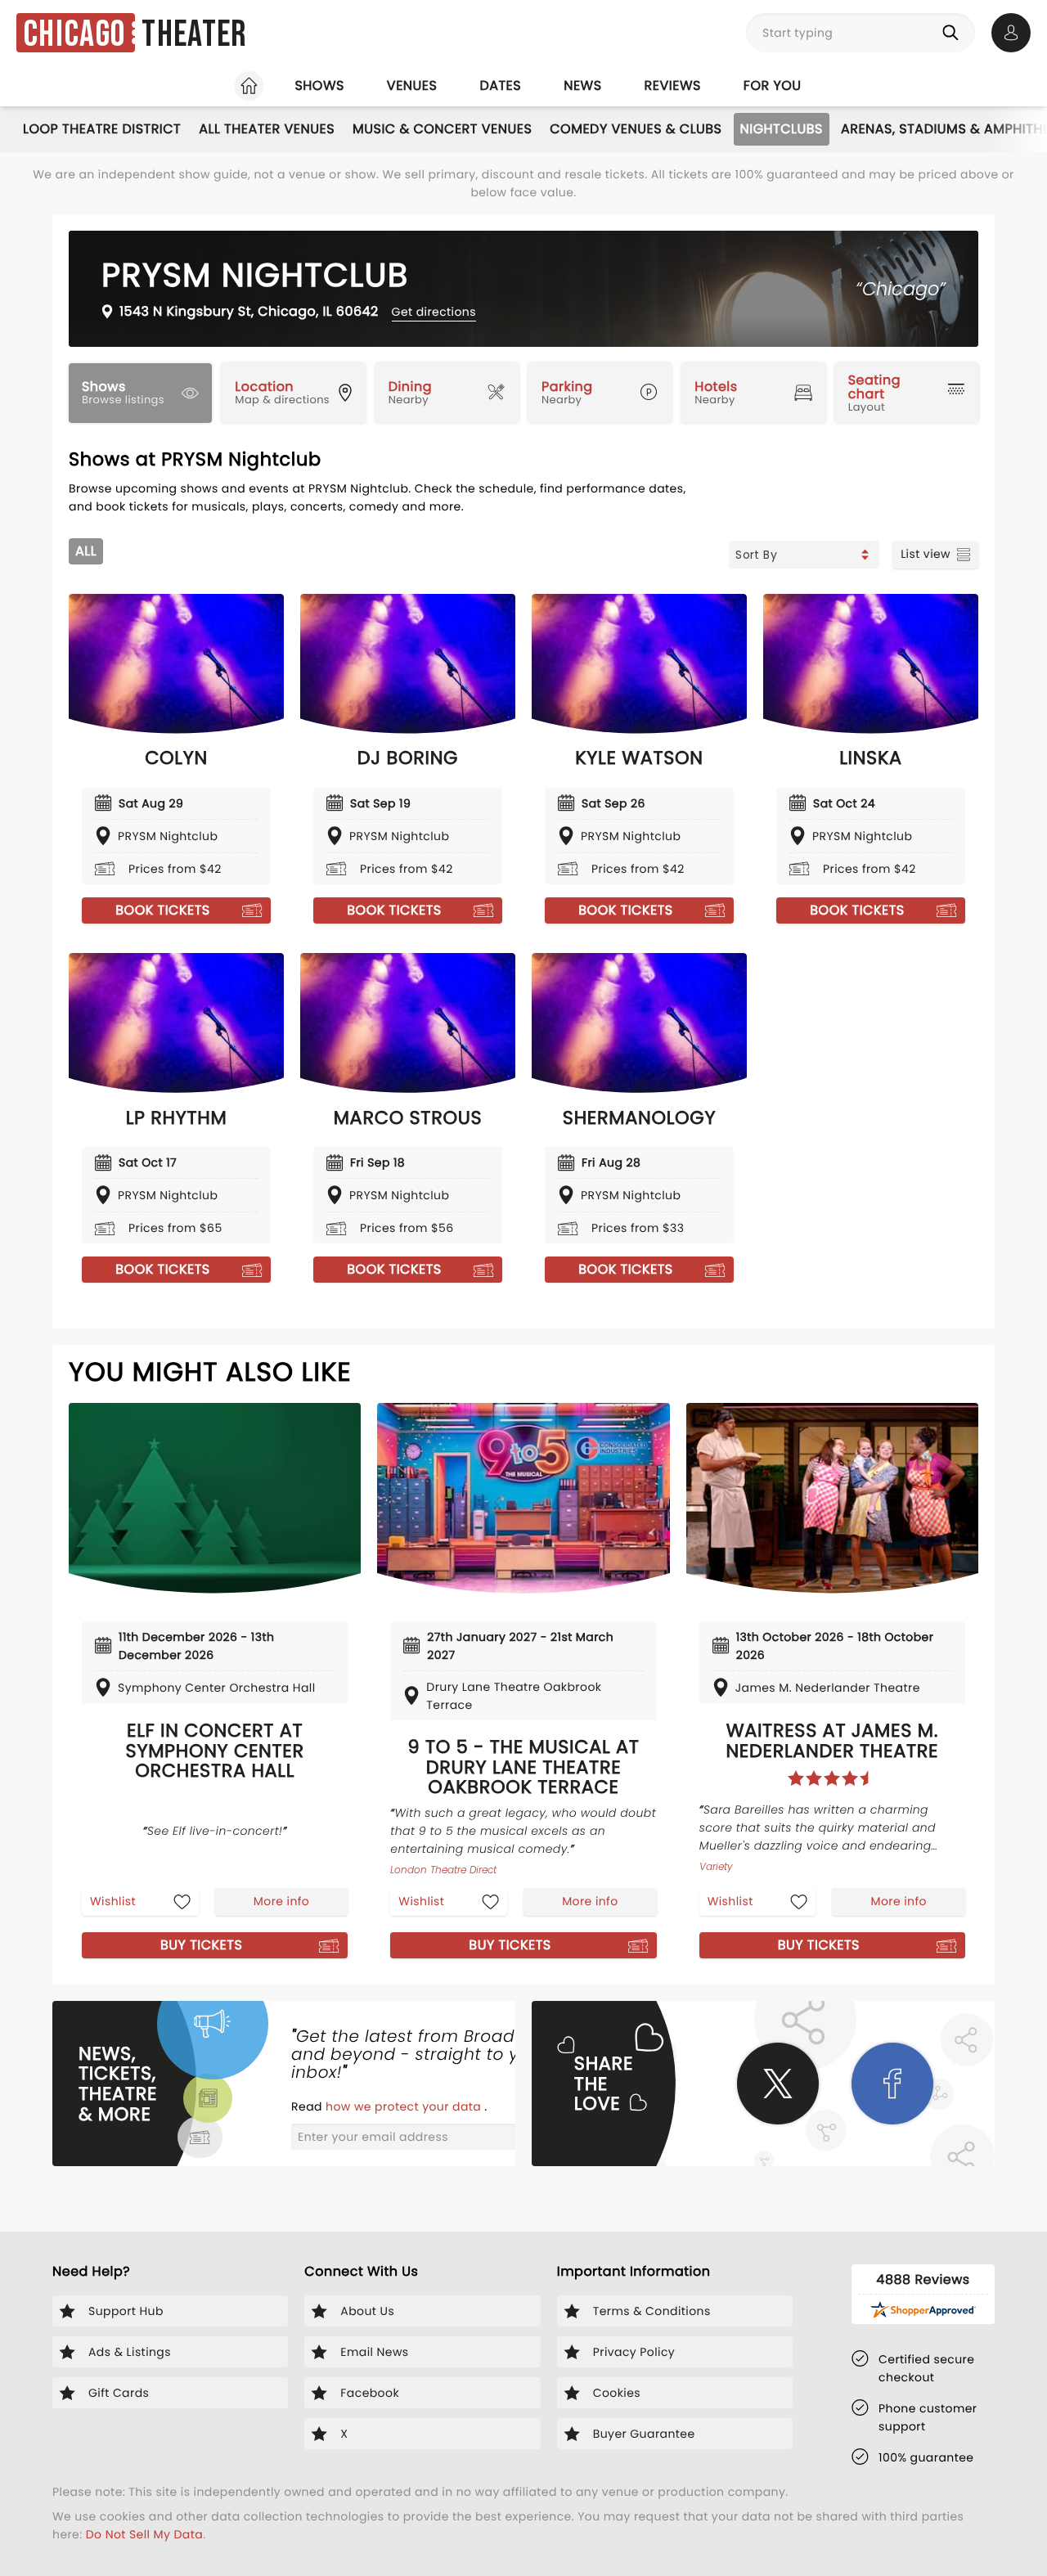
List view (926, 554)
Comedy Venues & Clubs (636, 129)
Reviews (673, 85)
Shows (319, 85)
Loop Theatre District (102, 129)
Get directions (434, 312)
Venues (412, 85)
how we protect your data (405, 2106)
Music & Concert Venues (442, 129)
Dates (500, 85)
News (582, 85)
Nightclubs (782, 129)
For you (773, 85)
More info (281, 1901)
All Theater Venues (267, 129)
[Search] (954, 33)
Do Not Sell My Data (144, 2534)
